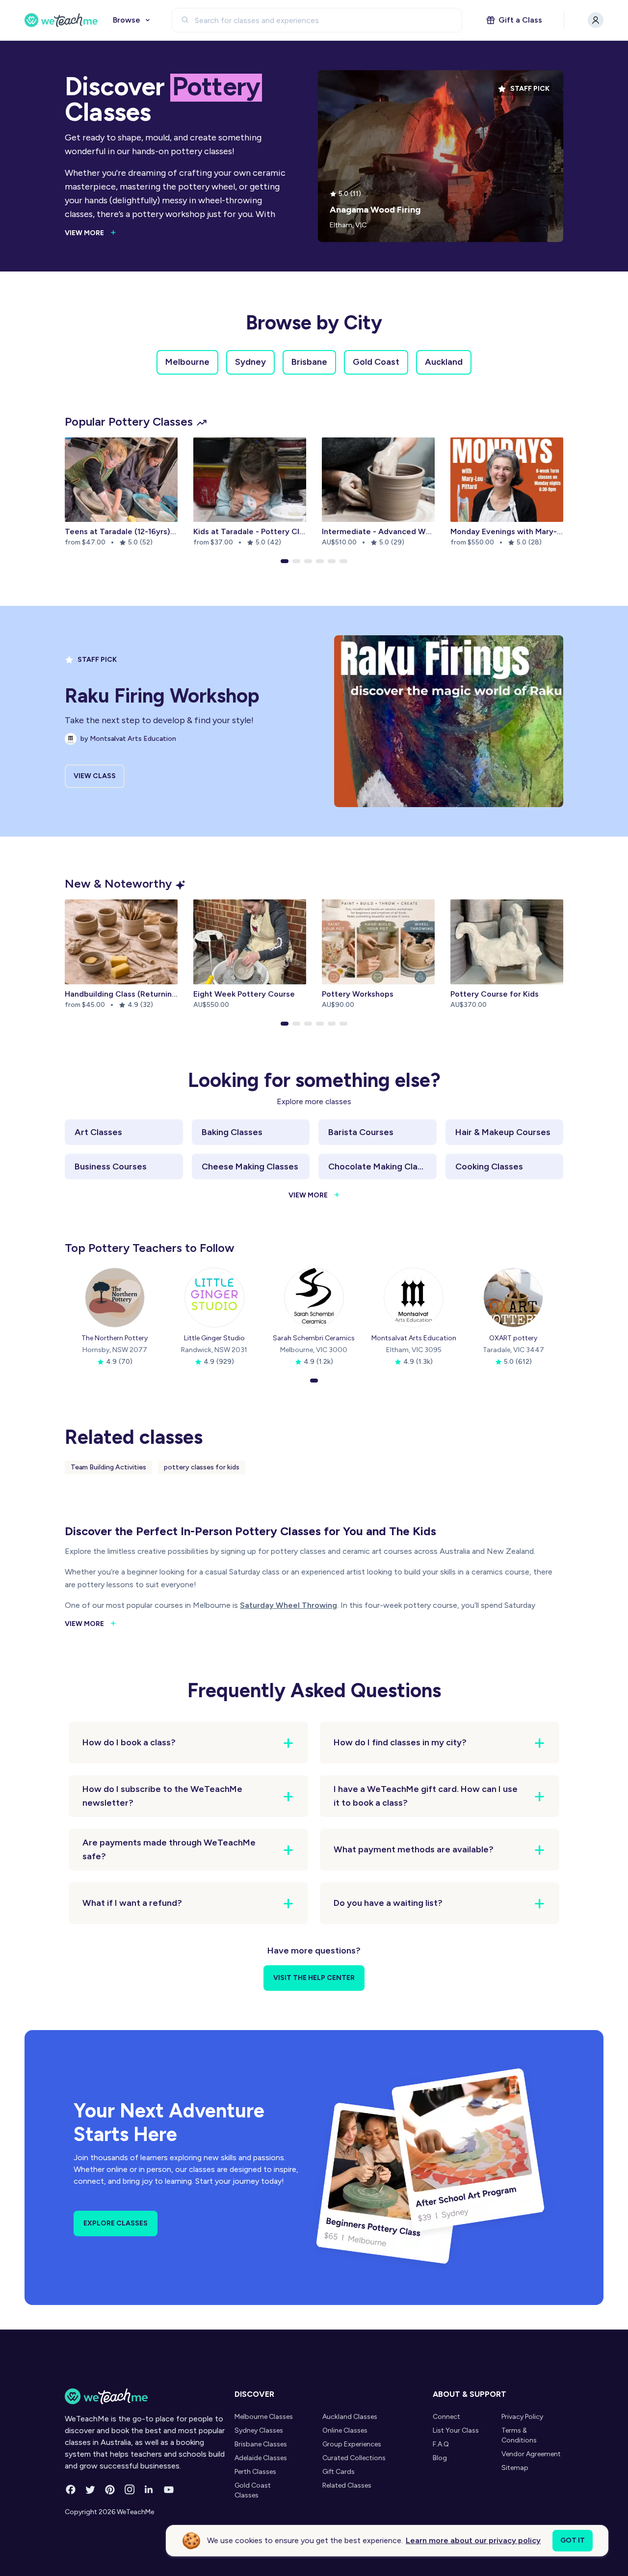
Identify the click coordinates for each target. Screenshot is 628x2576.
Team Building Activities (108, 1467)
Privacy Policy (522, 2417)
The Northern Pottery (115, 1338)
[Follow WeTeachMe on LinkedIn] (149, 2490)
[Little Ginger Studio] (214, 1298)
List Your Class (456, 2430)
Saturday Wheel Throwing (288, 1605)
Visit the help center (314, 1978)
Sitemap (515, 2468)
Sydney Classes (259, 2430)
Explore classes (116, 2223)
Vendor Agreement (531, 2454)
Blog (440, 2458)
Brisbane (309, 362)
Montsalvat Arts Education (414, 1338)
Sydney (250, 362)
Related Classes (347, 2485)
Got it (573, 2540)
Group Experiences (352, 2444)
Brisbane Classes (261, 2444)
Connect (446, 2417)
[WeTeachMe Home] (147, 2396)
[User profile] (596, 20)
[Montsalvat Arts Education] (414, 1298)
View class (95, 776)
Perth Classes (255, 2472)
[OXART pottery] (513, 1298)
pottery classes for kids (202, 1467)
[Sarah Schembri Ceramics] (314, 1298)
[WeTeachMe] (61, 20)
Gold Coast (376, 362)
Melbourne (187, 362)
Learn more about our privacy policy (473, 2540)
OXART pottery (513, 1338)
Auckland (444, 362)
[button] (285, 561)
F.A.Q (441, 2444)
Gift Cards (339, 2472)
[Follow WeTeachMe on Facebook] (71, 2490)
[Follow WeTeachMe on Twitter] (90, 2490)
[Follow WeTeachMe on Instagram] (130, 2490)
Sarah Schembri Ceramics (314, 1338)
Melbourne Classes (264, 2417)
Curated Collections (354, 2458)
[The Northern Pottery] (115, 1298)
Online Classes (345, 2430)
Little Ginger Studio (214, 1338)
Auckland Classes (350, 2417)
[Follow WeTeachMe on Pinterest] (110, 2490)
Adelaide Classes (261, 2458)
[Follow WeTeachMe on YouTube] (169, 2490)
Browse (127, 20)
